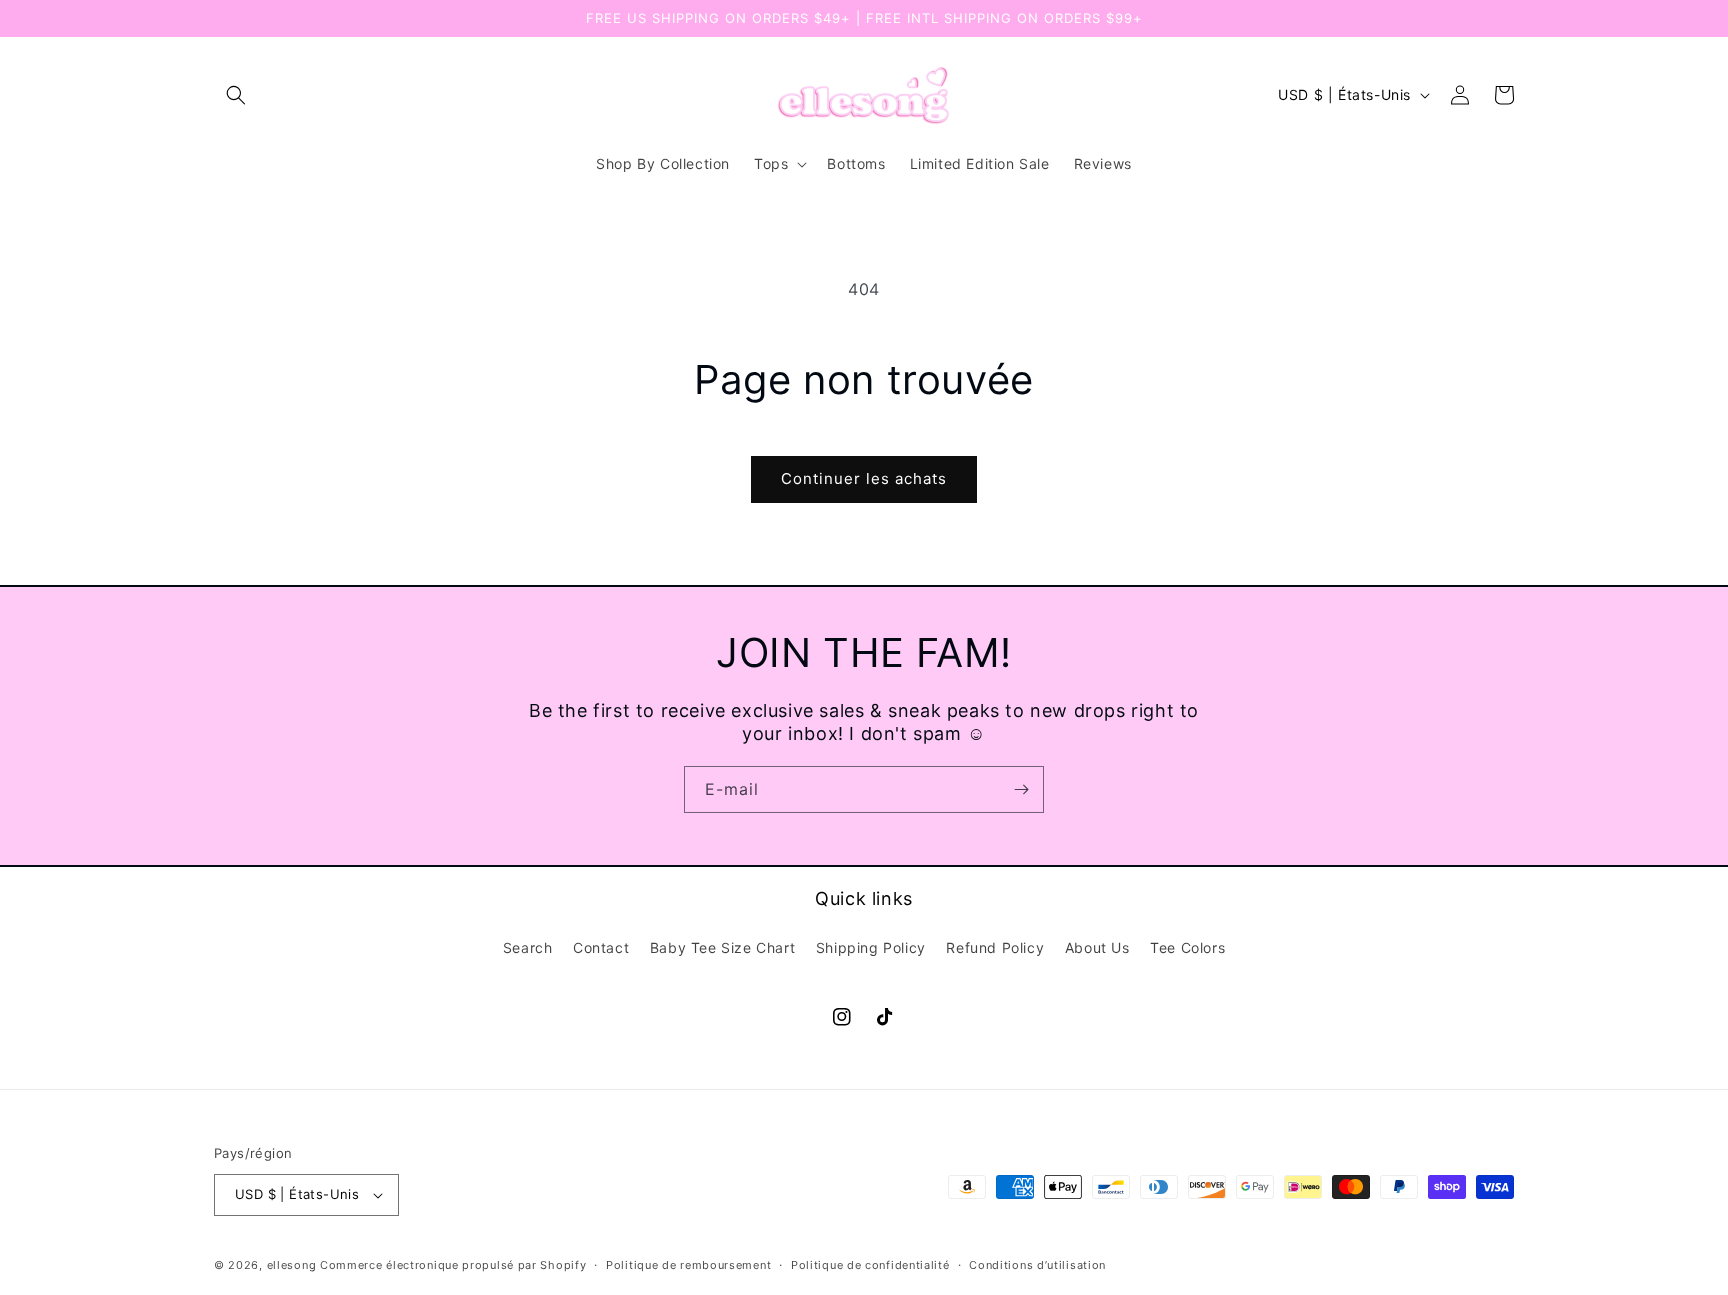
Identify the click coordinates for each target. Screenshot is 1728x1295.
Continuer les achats (864, 478)
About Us (1097, 947)
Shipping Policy (871, 947)
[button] (236, 95)
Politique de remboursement (688, 1265)
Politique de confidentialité (870, 1265)
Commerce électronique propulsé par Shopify (453, 1265)
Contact (601, 947)
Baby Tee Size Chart (722, 947)
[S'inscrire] (1021, 789)
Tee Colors (1187, 947)
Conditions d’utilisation (1037, 1265)
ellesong (292, 1265)
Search (528, 947)
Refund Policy (995, 947)
